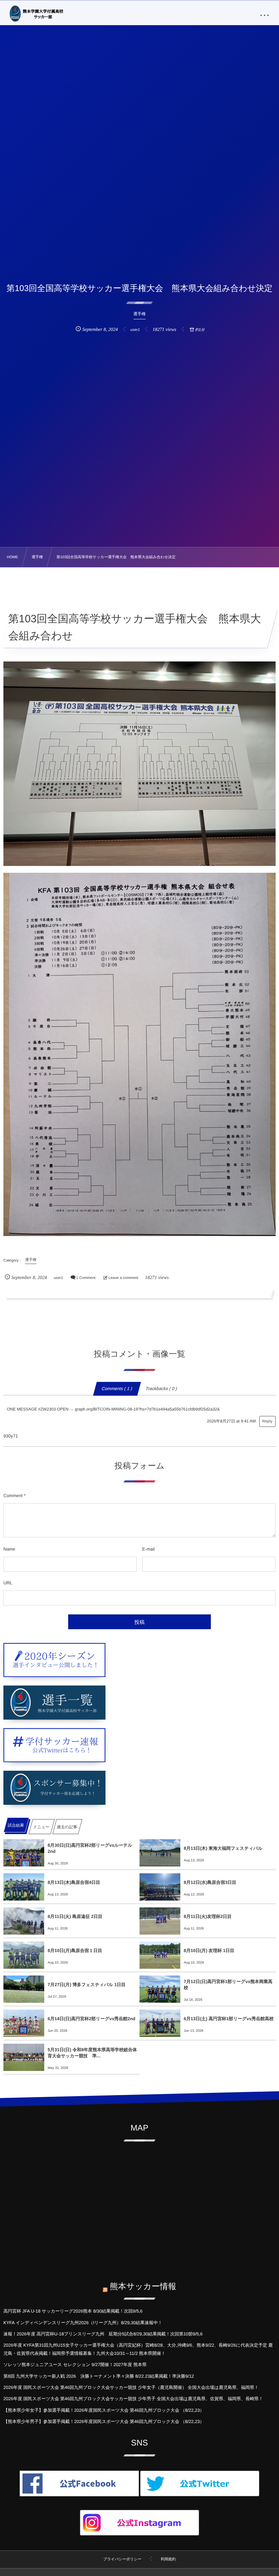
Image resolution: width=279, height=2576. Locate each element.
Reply (267, 1421)
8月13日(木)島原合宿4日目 (74, 1882)
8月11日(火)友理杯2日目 (208, 1916)
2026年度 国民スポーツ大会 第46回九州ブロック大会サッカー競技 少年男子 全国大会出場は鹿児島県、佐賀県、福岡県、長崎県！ (133, 2399)
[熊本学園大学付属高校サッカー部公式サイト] (35, 14)
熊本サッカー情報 (143, 2287)
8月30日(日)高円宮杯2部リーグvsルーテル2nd (90, 1848)
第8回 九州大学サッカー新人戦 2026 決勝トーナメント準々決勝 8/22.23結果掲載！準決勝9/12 (99, 2376)
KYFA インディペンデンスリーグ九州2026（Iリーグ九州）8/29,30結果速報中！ (83, 2323)
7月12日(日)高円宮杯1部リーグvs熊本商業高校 (228, 1985)
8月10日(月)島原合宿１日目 (75, 1950)
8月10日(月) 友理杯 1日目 (209, 1950)
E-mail (149, 1549)
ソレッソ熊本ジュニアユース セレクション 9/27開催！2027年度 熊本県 (75, 2365)
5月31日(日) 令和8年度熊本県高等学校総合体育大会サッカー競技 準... (92, 2053)
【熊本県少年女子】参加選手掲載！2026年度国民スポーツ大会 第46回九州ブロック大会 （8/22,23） (104, 2410)
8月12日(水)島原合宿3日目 (210, 1882)
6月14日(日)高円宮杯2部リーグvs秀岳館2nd (92, 2019)
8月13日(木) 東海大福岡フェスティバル (223, 1848)
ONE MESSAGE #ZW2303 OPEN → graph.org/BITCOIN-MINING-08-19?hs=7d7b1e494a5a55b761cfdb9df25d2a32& (113, 1409)
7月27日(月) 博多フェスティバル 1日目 (87, 1985)
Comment (13, 1496)
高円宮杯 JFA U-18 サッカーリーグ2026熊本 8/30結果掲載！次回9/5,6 (73, 2311)
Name (9, 1549)
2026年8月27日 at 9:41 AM (231, 1421)
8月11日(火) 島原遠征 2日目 (75, 1916)
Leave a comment (123, 1278)
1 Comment (86, 1278)
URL (8, 1583)
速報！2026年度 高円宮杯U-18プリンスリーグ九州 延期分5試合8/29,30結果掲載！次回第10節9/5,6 (103, 2334)
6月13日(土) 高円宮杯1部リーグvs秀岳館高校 (229, 2019)
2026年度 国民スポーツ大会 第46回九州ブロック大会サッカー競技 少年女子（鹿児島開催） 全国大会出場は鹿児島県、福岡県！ (131, 2387)
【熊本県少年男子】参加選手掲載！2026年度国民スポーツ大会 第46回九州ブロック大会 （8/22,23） (104, 2421)
